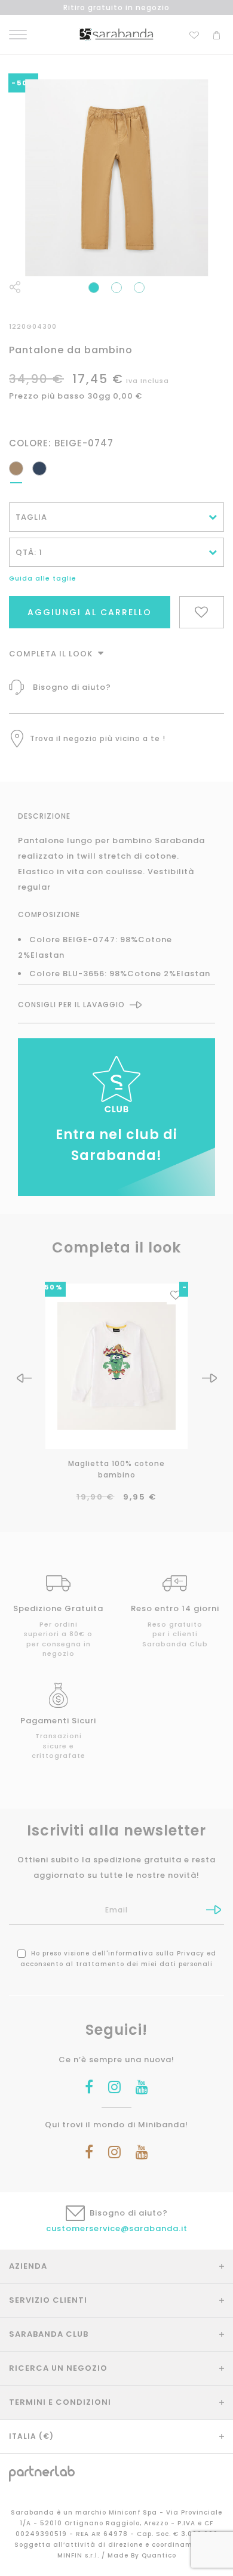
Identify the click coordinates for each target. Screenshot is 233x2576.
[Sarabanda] (116, 34)
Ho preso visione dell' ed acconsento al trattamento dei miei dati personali (118, 1959)
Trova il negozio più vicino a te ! (98, 738)
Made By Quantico (142, 2555)
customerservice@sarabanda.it (117, 2228)
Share (15, 287)
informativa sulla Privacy (156, 1953)
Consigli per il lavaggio (71, 1005)
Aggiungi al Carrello (90, 612)
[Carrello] (217, 34)
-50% (51, 1287)
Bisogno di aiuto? (72, 687)
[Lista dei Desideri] (194, 34)
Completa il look (52, 654)
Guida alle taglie (43, 578)
